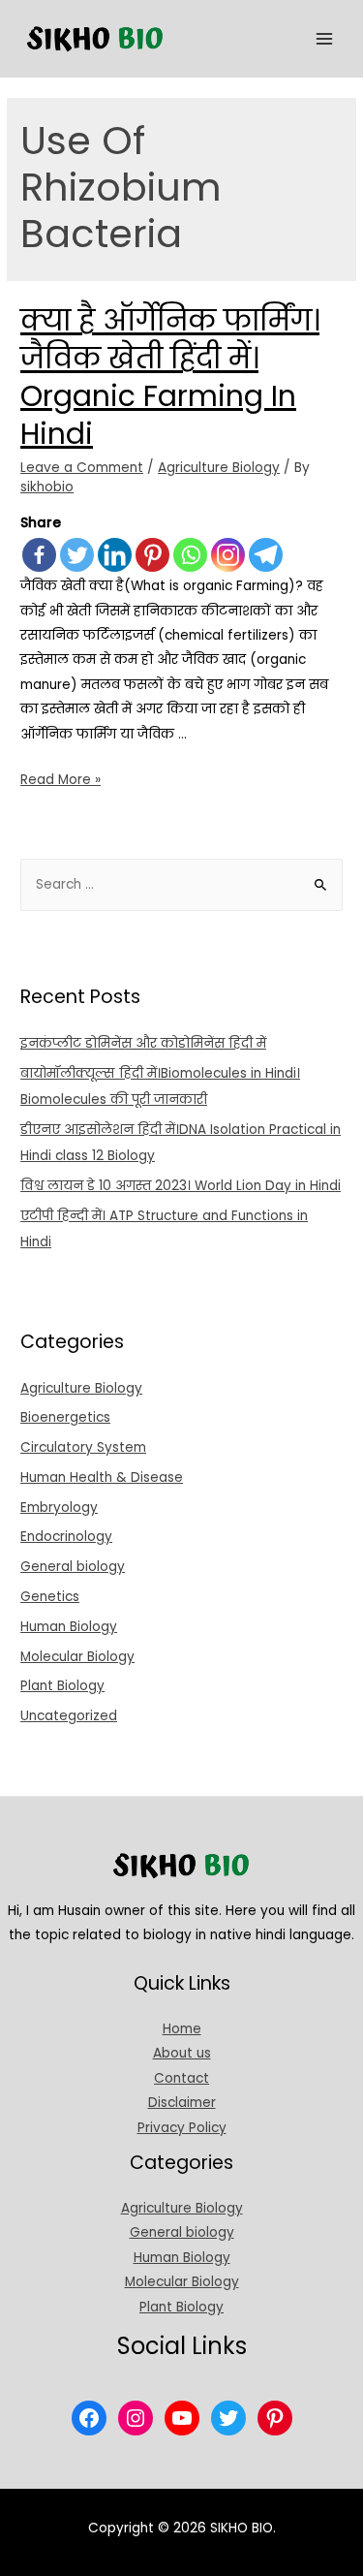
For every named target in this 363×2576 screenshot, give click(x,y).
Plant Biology (62, 1686)
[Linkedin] (115, 555)
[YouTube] (182, 2418)
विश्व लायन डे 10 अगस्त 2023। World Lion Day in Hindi (181, 1186)
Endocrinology (66, 1537)
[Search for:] (181, 884)
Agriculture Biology (219, 468)
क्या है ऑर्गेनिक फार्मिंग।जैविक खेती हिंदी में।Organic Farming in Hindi (170, 377)
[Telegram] (266, 555)
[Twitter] (77, 555)
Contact (181, 2078)
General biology (73, 1567)
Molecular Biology (77, 1657)
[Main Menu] (325, 39)
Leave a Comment (82, 468)
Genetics (50, 1597)
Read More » (60, 780)
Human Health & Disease (102, 1477)
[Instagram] (228, 555)
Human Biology (69, 1627)
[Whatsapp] (190, 555)
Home (182, 2029)
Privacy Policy (182, 2128)
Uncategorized (69, 1716)
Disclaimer (182, 2103)
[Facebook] (39, 555)
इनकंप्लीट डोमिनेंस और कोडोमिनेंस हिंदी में (143, 1043)
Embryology (59, 1508)
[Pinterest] (152, 555)
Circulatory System (83, 1447)
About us (182, 2053)
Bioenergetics (65, 1417)
